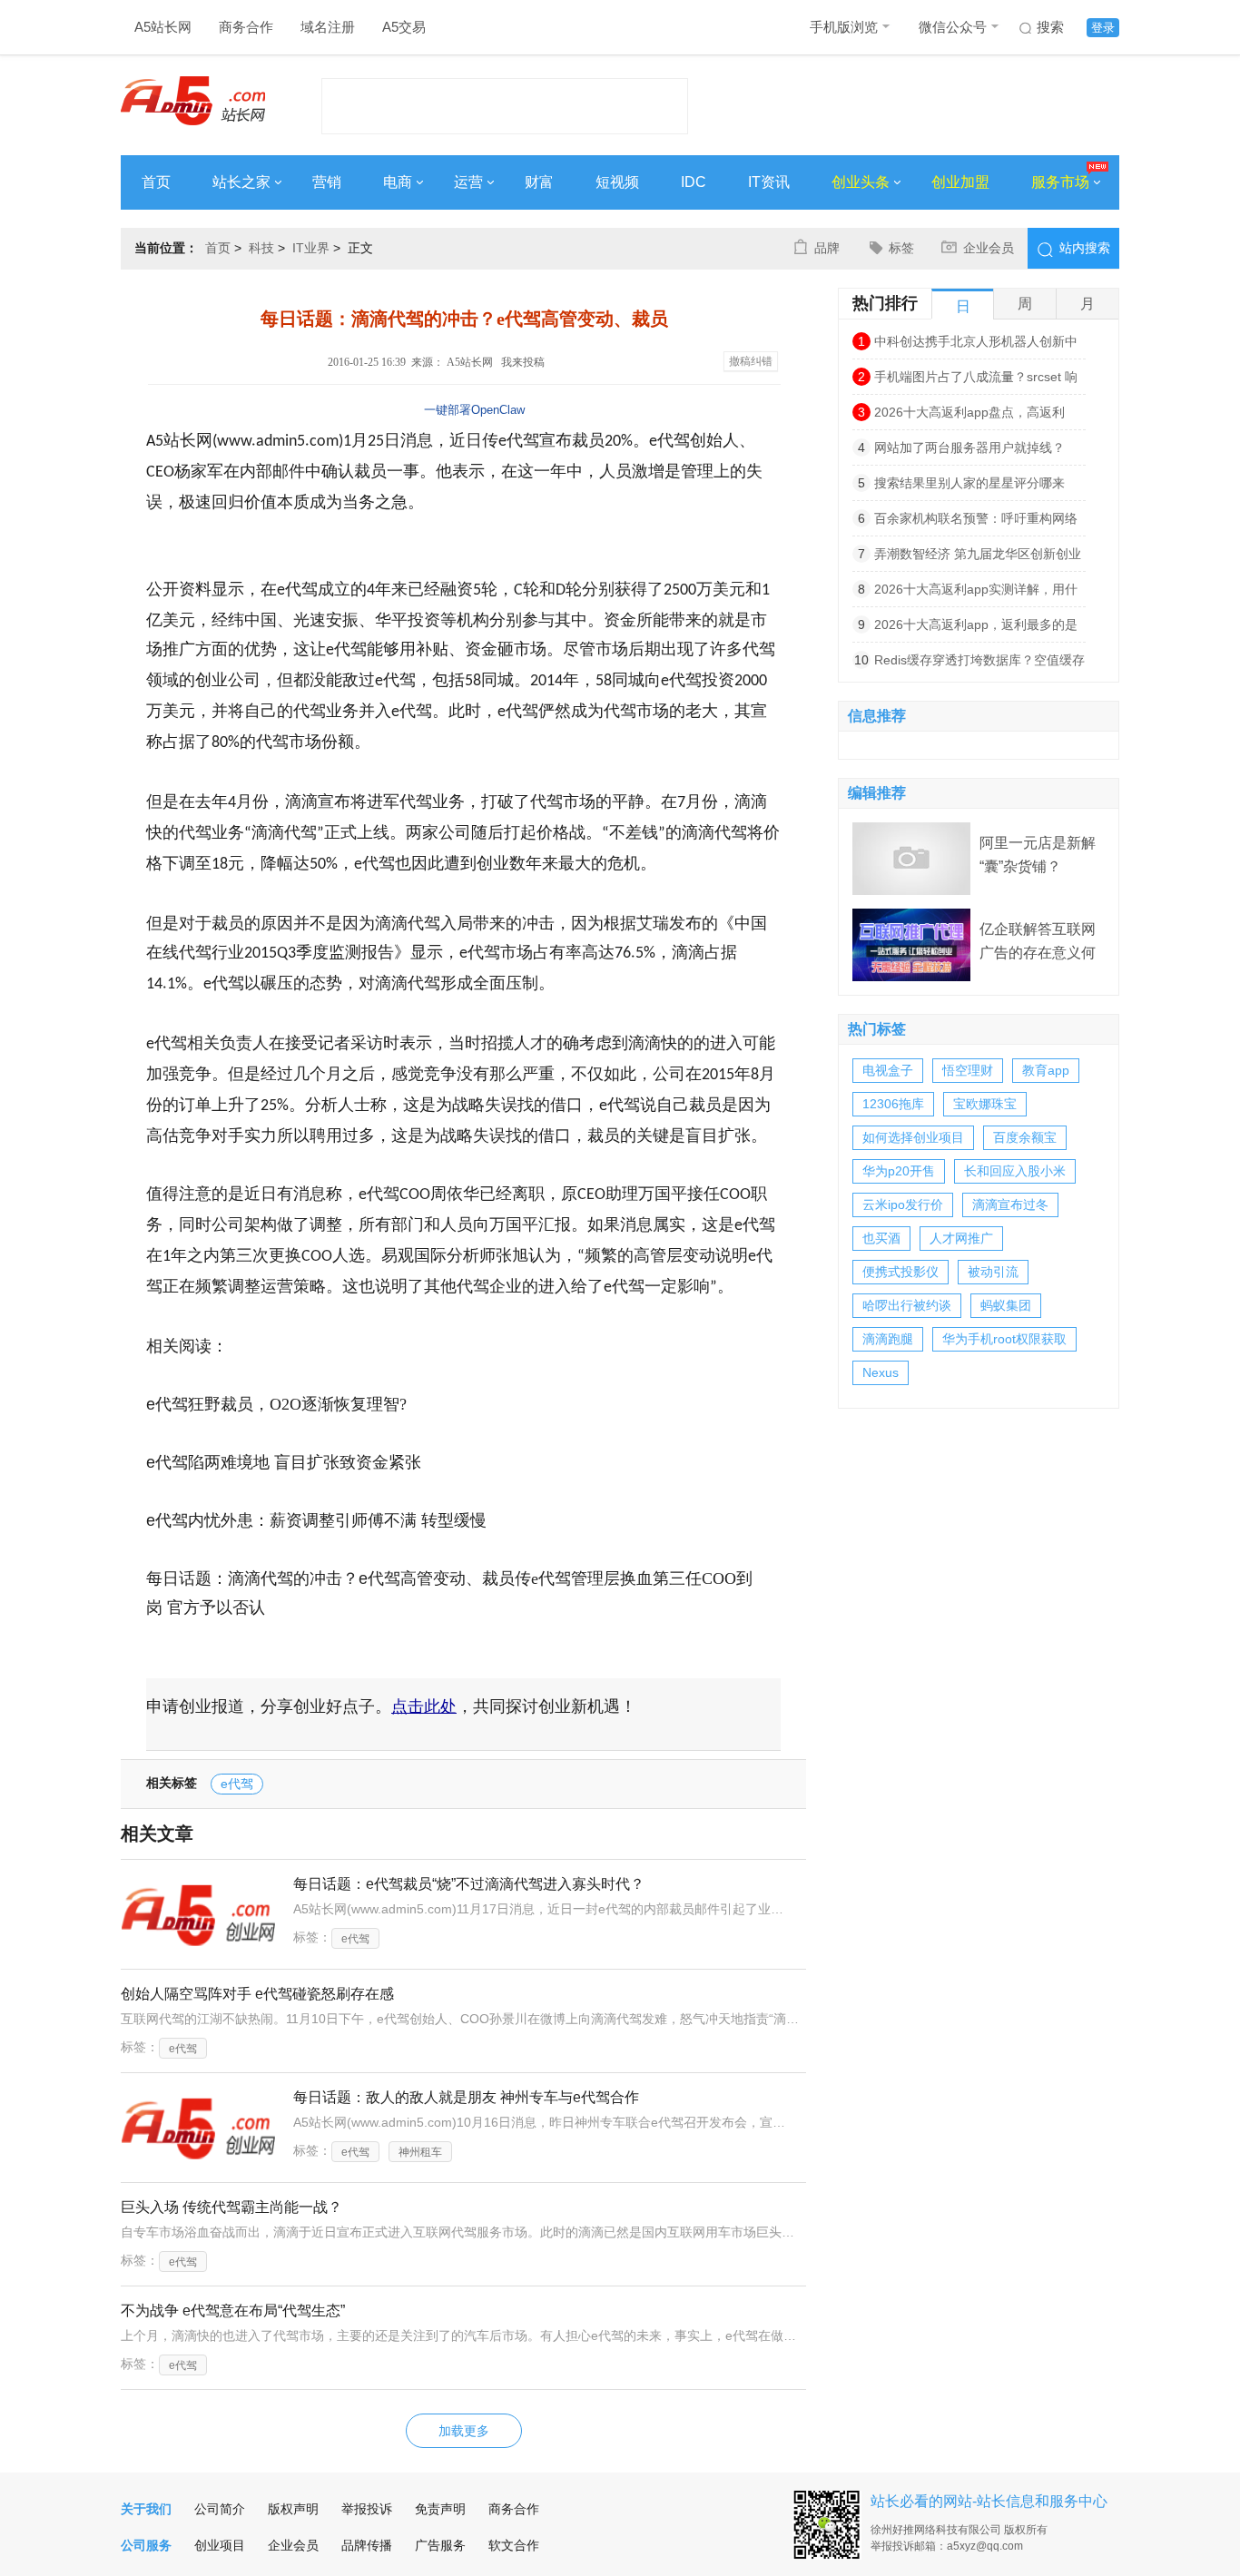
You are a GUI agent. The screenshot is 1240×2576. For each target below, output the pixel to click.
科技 (261, 248)
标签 (901, 248)
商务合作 (246, 27)
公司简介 (220, 2509)
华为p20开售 (899, 1171)
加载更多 (464, 2431)
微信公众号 (953, 27)
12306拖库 (893, 1104)
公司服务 (146, 2545)
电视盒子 (888, 1070)
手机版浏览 (844, 27)
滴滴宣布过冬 (1010, 1204)
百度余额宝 (1025, 1137)
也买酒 (881, 1238)
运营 (468, 182)
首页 (156, 182)
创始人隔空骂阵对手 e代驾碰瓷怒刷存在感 (257, 1994)
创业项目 (220, 2545)
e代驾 (237, 1784)
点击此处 (424, 1706)
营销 (327, 182)
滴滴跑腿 (888, 1339)
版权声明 (293, 2509)
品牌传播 (367, 2545)
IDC (694, 182)
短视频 (617, 182)
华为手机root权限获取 (1004, 1339)
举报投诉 (367, 2509)
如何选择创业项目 (913, 1137)
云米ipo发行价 (903, 1204)
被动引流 (993, 1272)
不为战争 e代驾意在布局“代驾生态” (233, 2311)
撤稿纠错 (751, 361)
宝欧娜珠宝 (985, 1104)
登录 (1103, 28)
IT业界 (311, 248)
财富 (539, 182)
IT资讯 (769, 182)
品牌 (827, 248)
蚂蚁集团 (1006, 1305)
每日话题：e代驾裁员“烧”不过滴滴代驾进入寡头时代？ (469, 1884)
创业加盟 (960, 182)
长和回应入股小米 (1015, 1171)
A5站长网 (163, 27)
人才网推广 (961, 1238)
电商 (398, 182)
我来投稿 (523, 362)
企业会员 (989, 248)
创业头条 (861, 182)
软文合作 (514, 2545)
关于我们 (146, 2509)
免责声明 (440, 2509)
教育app (1046, 1070)
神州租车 (420, 2152)
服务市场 (1060, 182)
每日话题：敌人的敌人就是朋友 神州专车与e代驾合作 (466, 2097)
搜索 (1050, 27)
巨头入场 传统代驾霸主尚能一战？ (231, 2207)
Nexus (881, 1372)
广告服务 (440, 2545)
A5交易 (404, 27)
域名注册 (328, 27)
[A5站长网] (193, 101)
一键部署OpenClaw (474, 410)
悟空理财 (968, 1070)
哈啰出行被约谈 (907, 1305)
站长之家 (241, 182)
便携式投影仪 (900, 1272)
